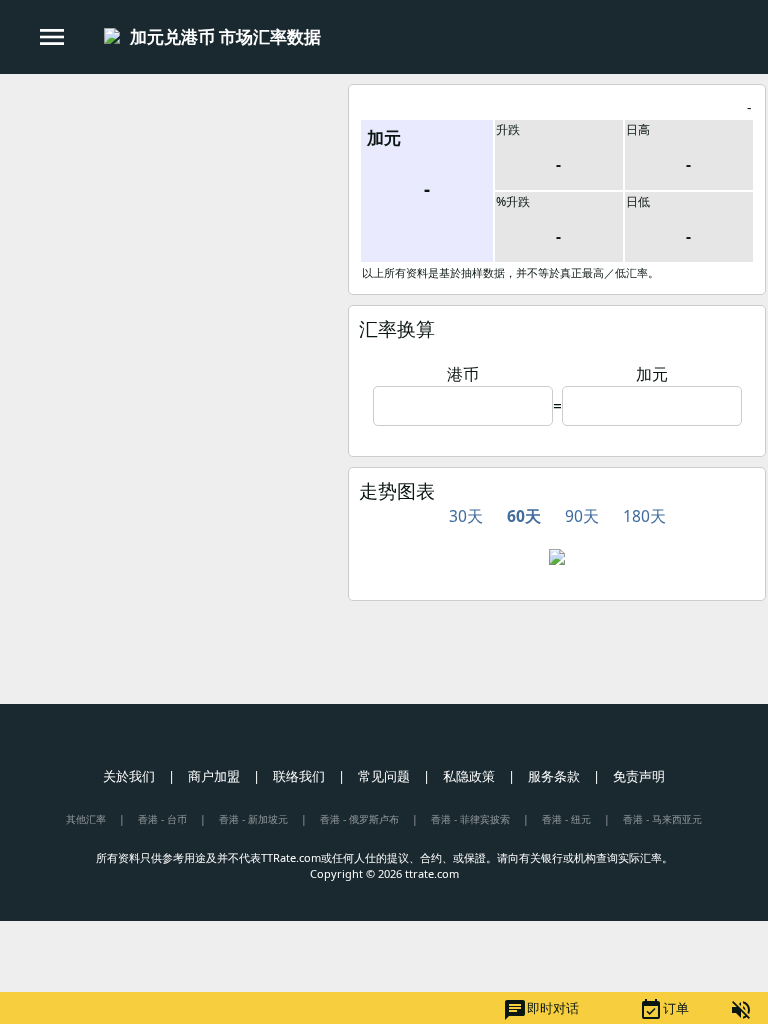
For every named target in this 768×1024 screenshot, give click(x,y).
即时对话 (541, 1010)
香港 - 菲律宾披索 (470, 819)
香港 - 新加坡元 (253, 819)
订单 (664, 1010)
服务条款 (554, 776)
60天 (524, 516)
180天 (644, 516)
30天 (466, 516)
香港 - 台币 (162, 819)
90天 (582, 516)
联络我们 (299, 776)
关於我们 (129, 776)
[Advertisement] (173, 219)
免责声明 (639, 776)
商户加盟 (214, 776)
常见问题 (384, 776)
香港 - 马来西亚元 (662, 819)
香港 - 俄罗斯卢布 (359, 819)
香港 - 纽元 (566, 819)
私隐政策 (469, 776)
